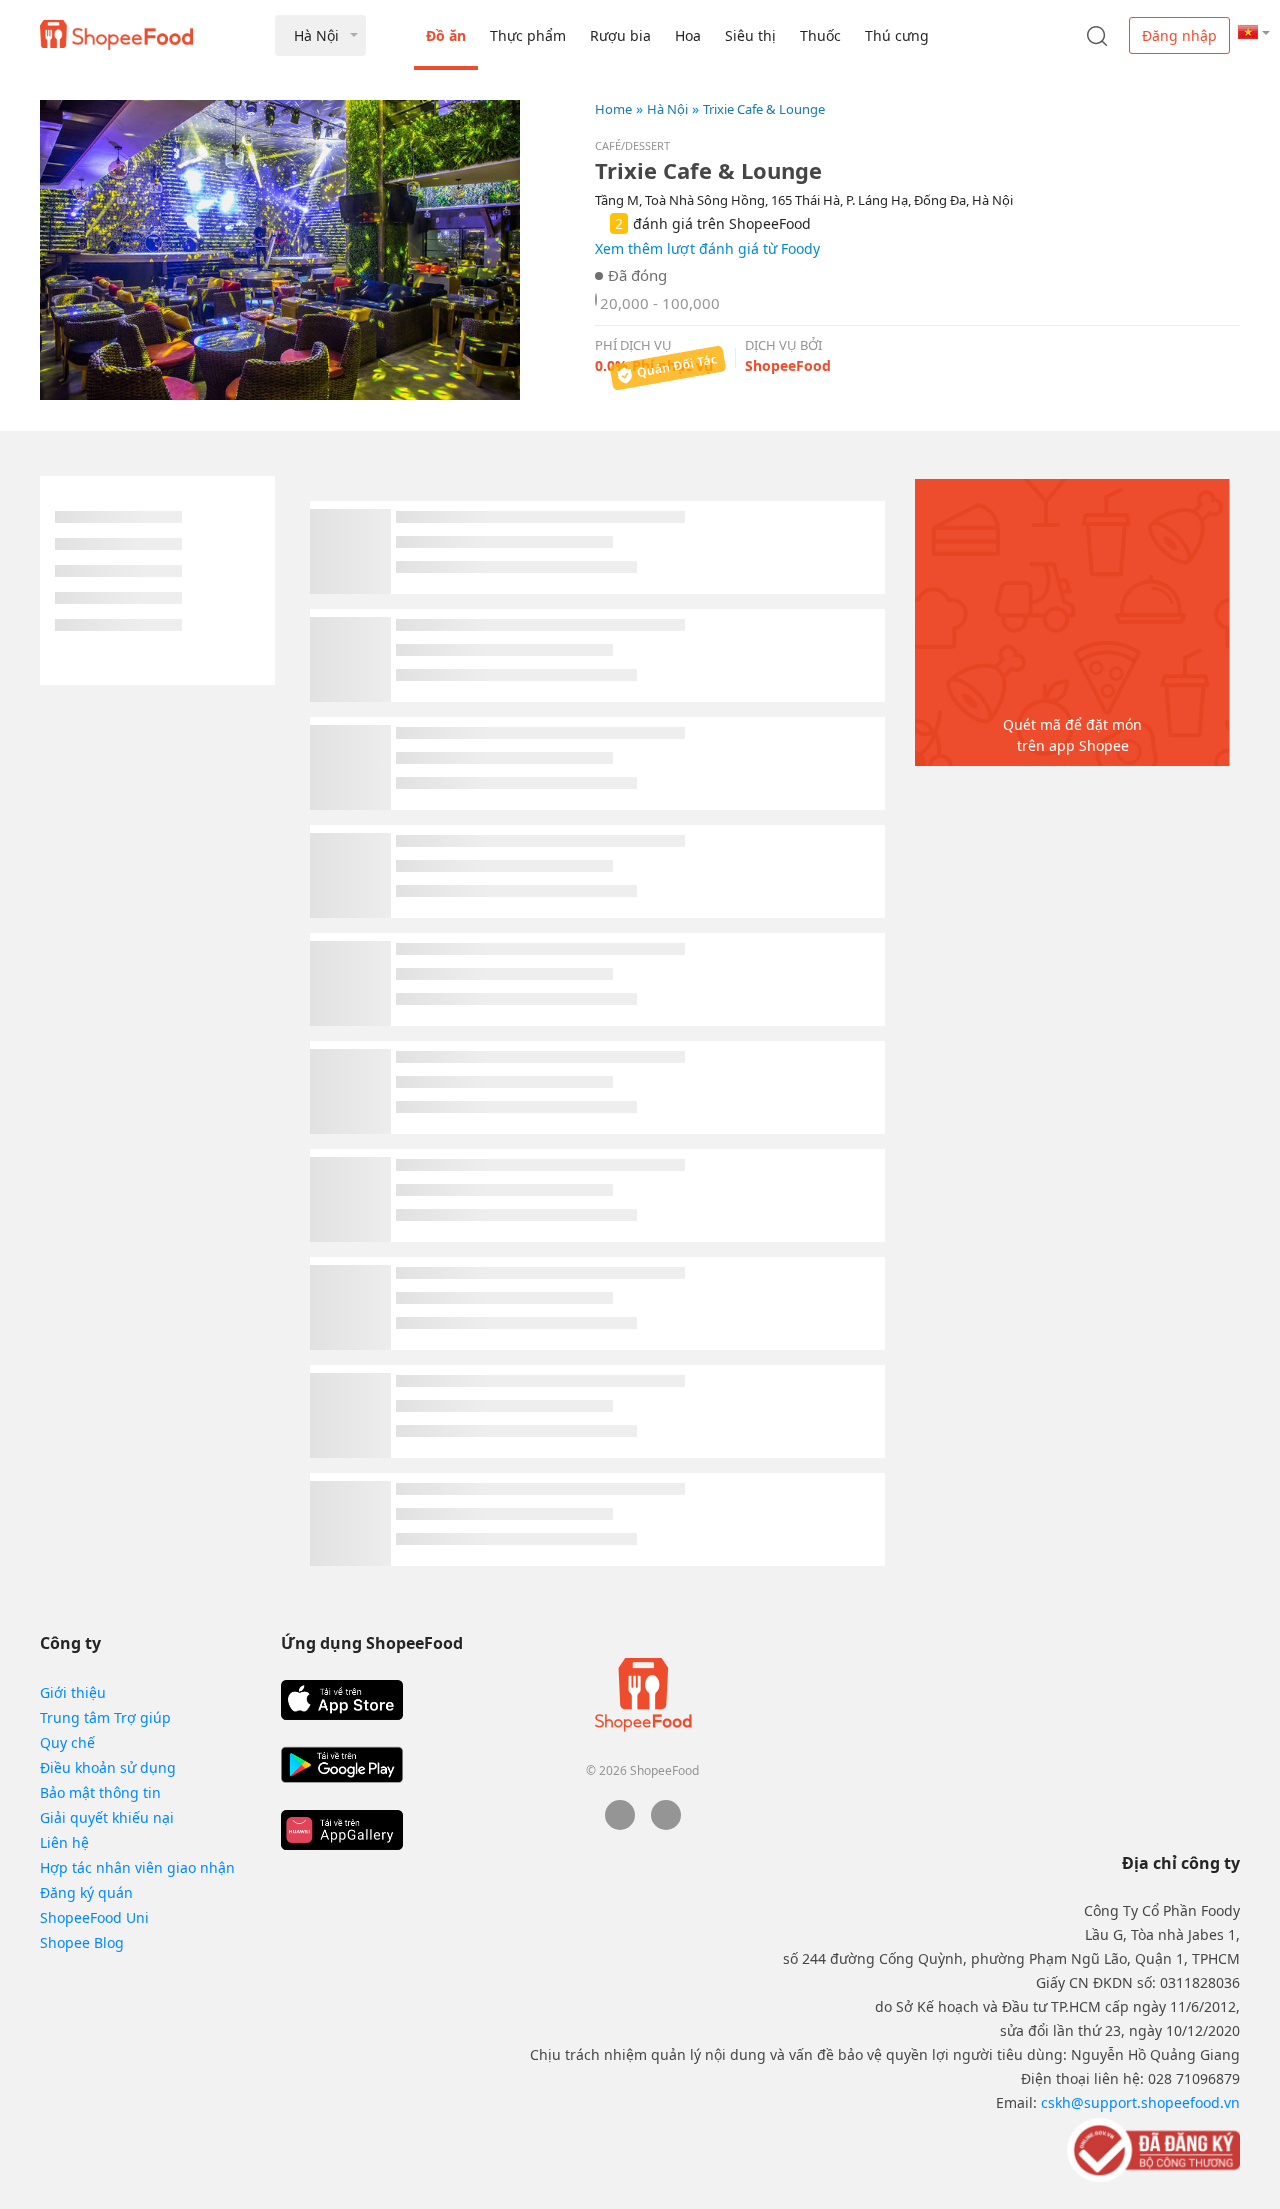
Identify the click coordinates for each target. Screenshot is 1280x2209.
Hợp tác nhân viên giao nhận (137, 1867)
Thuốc (820, 35)
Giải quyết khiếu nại (107, 1817)
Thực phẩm (528, 35)
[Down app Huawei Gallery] (342, 1830)
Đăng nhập (1179, 35)
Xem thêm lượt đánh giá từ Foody (707, 248)
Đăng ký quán (86, 1892)
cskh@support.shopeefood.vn (1140, 2102)
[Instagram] (666, 1824)
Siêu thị (750, 35)
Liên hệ (64, 1842)
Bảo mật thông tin (100, 1792)
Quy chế (67, 1742)
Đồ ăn (446, 35)
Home (613, 109)
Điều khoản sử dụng (108, 1767)
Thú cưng (897, 35)
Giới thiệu (73, 1692)
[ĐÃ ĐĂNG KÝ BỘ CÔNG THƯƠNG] (1151, 2149)
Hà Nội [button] (316, 35)
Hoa (688, 35)
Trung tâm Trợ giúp (105, 1717)
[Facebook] (620, 1824)
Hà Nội (667, 109)
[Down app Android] (342, 1765)
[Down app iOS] (342, 1700)
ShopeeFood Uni (94, 1917)
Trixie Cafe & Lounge (764, 109)
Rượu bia (620, 35)
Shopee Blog (82, 1942)
